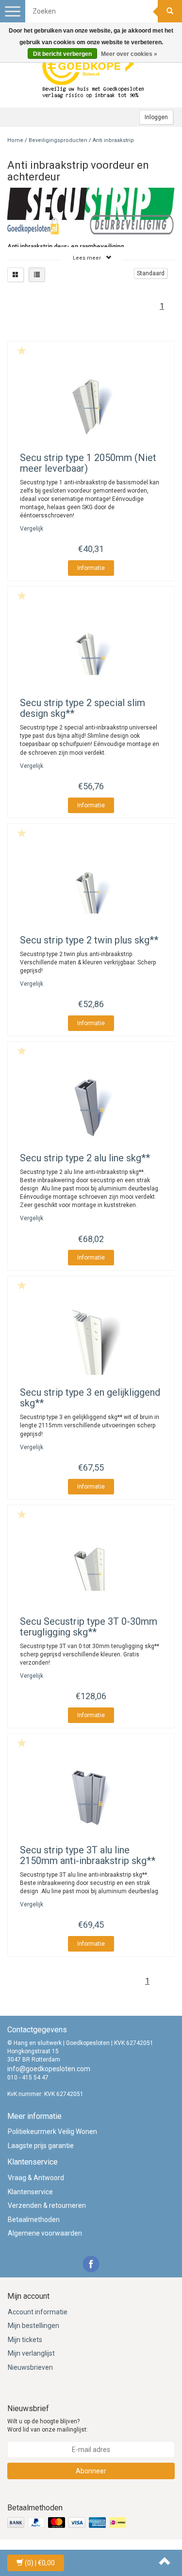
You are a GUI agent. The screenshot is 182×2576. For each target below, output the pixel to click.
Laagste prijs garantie (41, 2146)
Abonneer (91, 2471)
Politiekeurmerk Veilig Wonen (52, 2132)
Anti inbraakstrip (113, 140)
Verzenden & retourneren (47, 2205)
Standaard (151, 273)
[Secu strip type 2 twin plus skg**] (91, 888)
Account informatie (38, 2312)
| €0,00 (40, 2563)
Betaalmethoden (34, 2220)
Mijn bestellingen (33, 2326)
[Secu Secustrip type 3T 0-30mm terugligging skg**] (91, 1570)
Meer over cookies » (129, 54)
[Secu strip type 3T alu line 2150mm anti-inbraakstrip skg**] (91, 1798)
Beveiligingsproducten (58, 140)
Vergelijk (32, 529)
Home (15, 140)
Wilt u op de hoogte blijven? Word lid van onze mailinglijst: (48, 2425)
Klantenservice (30, 2192)
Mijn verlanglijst (31, 2353)
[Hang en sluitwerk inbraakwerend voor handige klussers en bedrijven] (94, 73)
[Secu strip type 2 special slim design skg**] (91, 651)
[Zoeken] (170, 11)
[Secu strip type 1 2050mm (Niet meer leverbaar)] (91, 406)
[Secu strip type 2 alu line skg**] (91, 1106)
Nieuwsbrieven (30, 2367)
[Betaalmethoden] (68, 2523)
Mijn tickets (25, 2340)
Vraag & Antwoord (36, 2178)
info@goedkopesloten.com (49, 2069)
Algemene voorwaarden (45, 2233)
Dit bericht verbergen (62, 54)
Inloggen (156, 117)
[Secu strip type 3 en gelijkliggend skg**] (91, 1341)
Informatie (91, 568)
